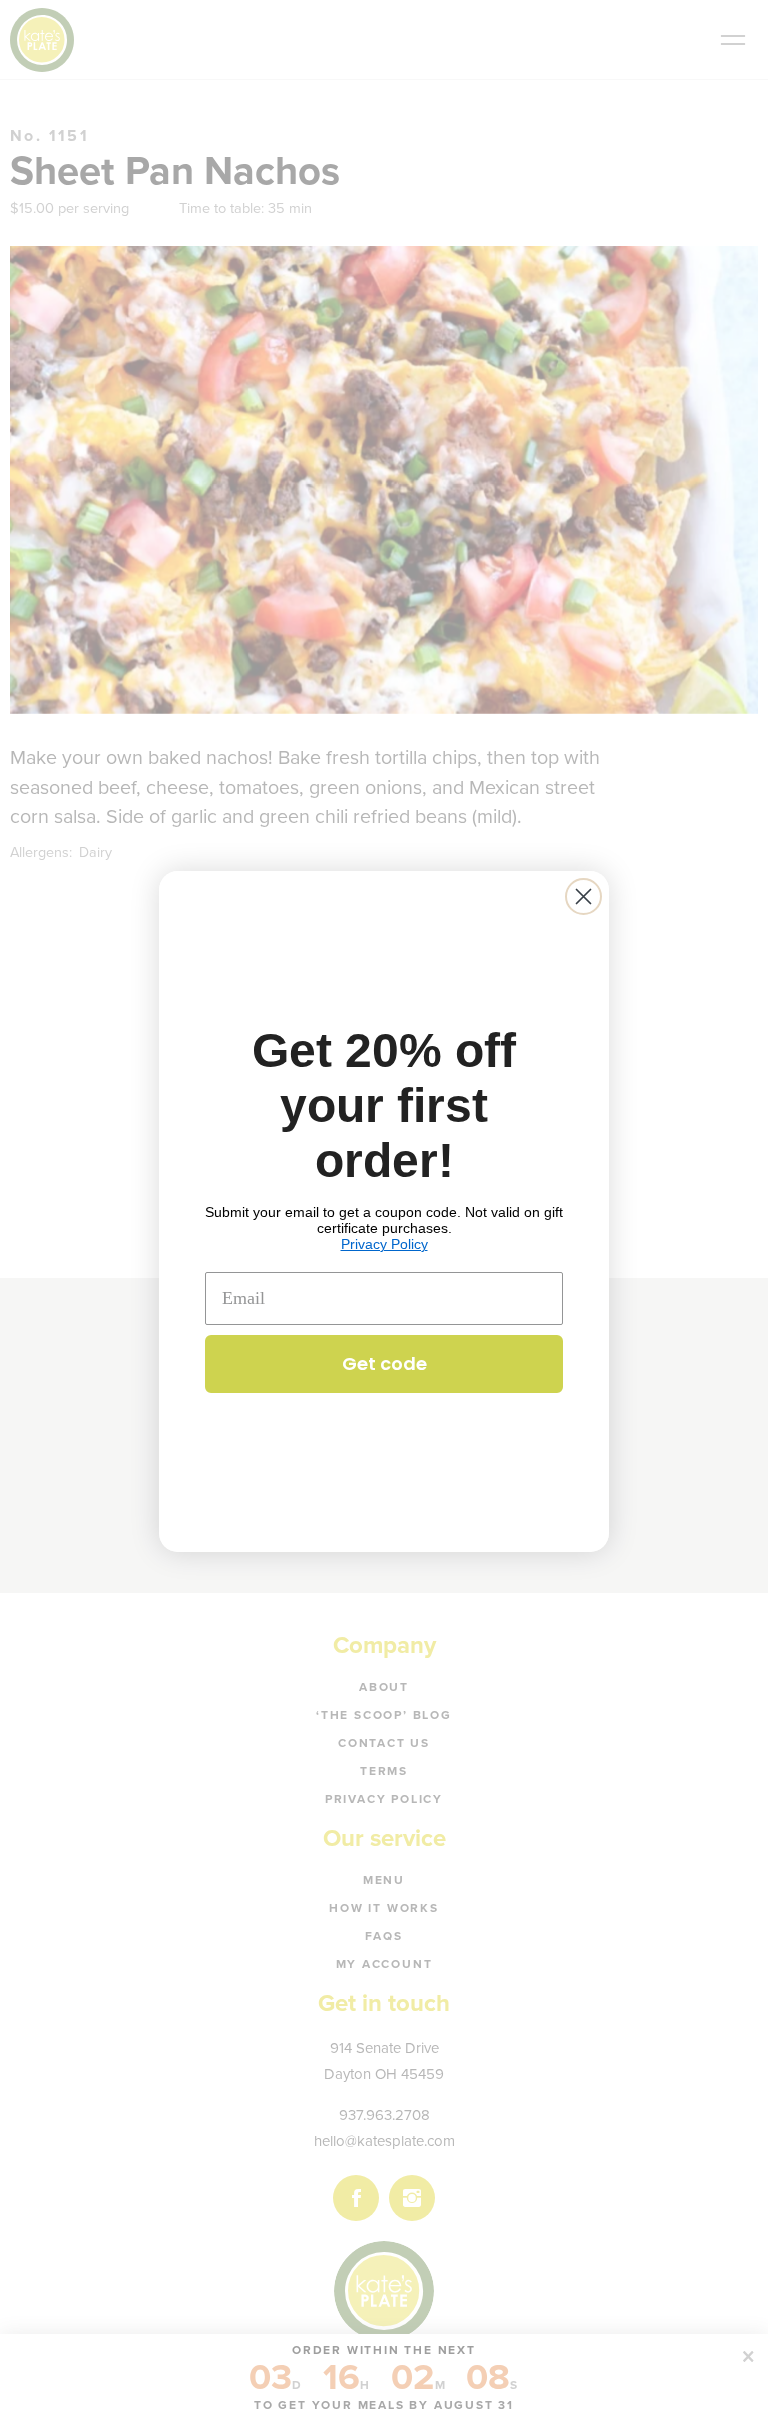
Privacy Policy (384, 1244)
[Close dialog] (583, 896)
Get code (384, 1363)
